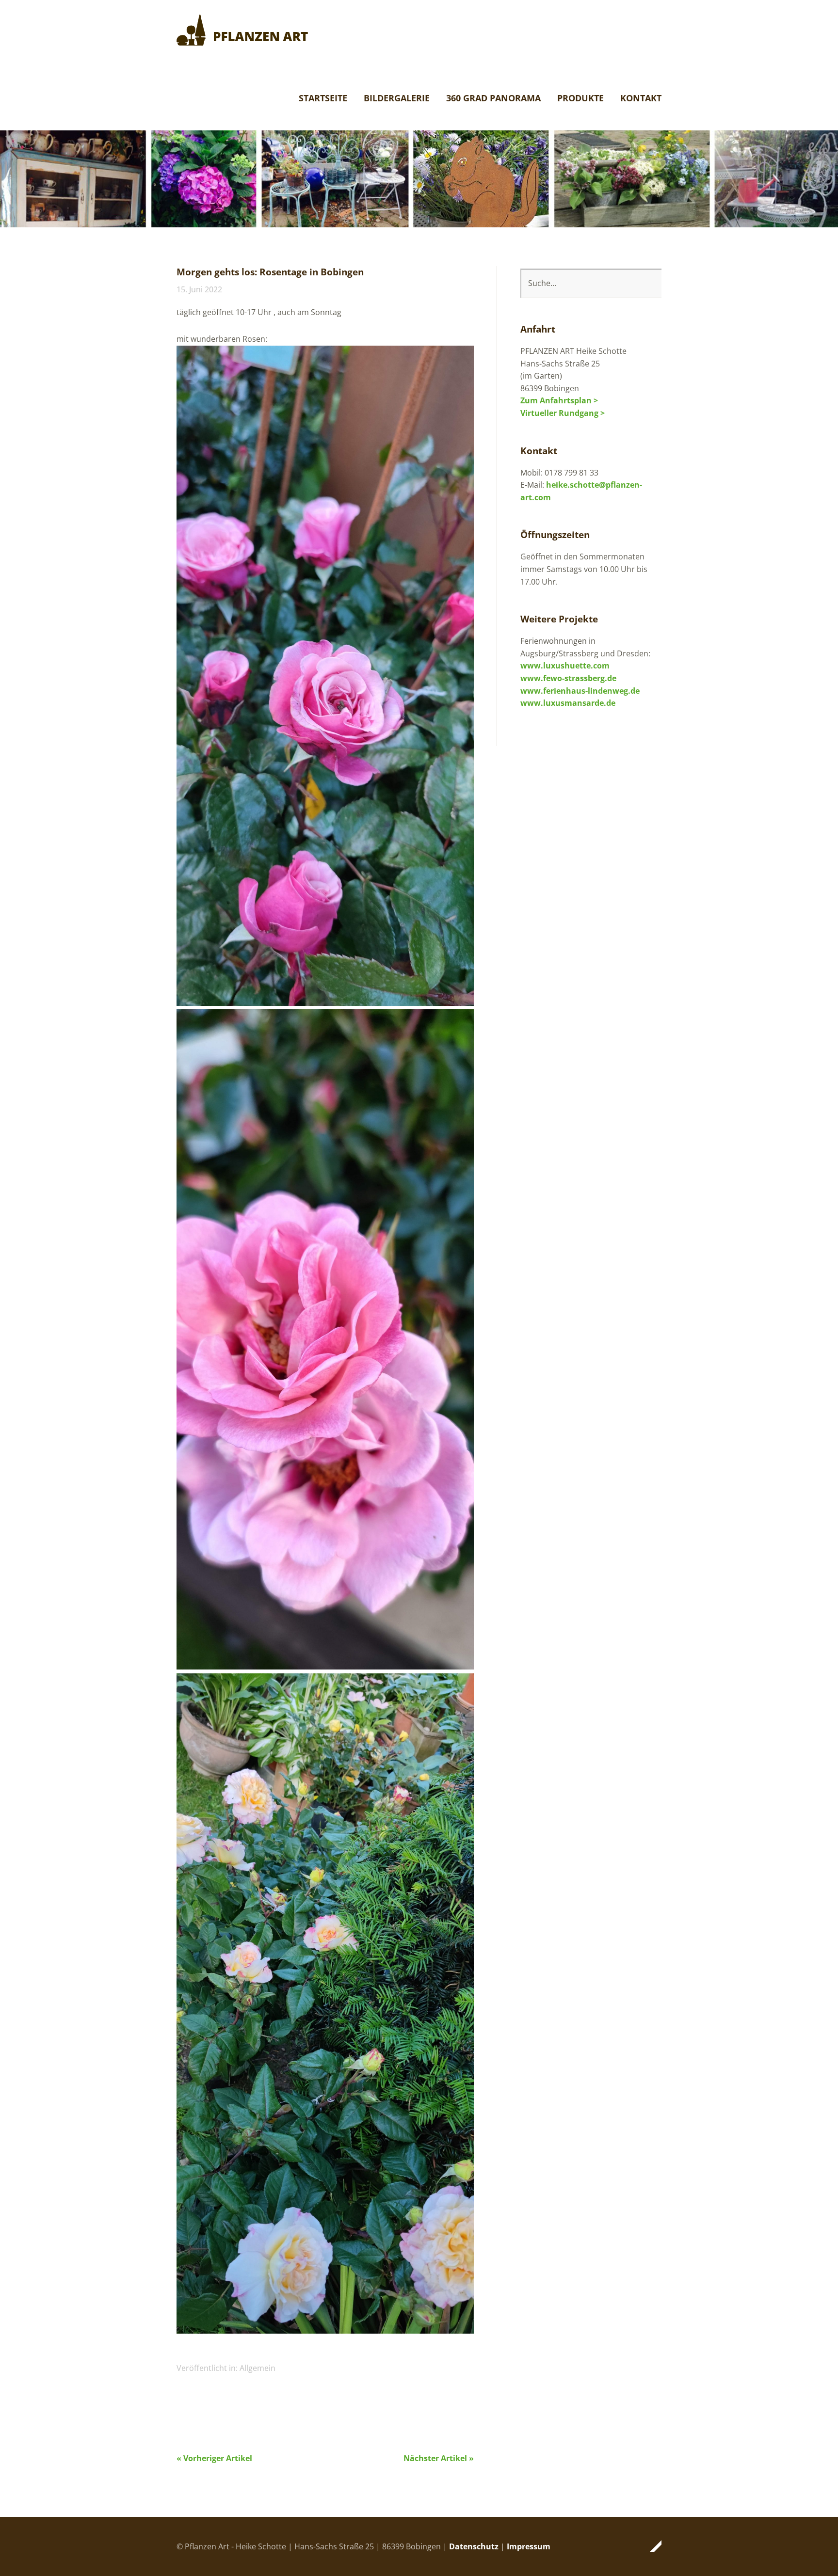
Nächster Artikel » (439, 2458)
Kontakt (641, 99)
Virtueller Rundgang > (563, 413)
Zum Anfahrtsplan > (559, 400)
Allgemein (258, 2368)
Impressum (529, 2546)
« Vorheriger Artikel (214, 2458)
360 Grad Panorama (493, 99)
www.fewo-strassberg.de (568, 678)
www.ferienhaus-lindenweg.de (580, 691)
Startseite (323, 99)
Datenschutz (474, 2546)
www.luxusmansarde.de (568, 703)
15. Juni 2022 (199, 289)
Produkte (580, 99)
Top (651, 2546)
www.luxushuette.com (565, 666)
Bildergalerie (397, 99)
